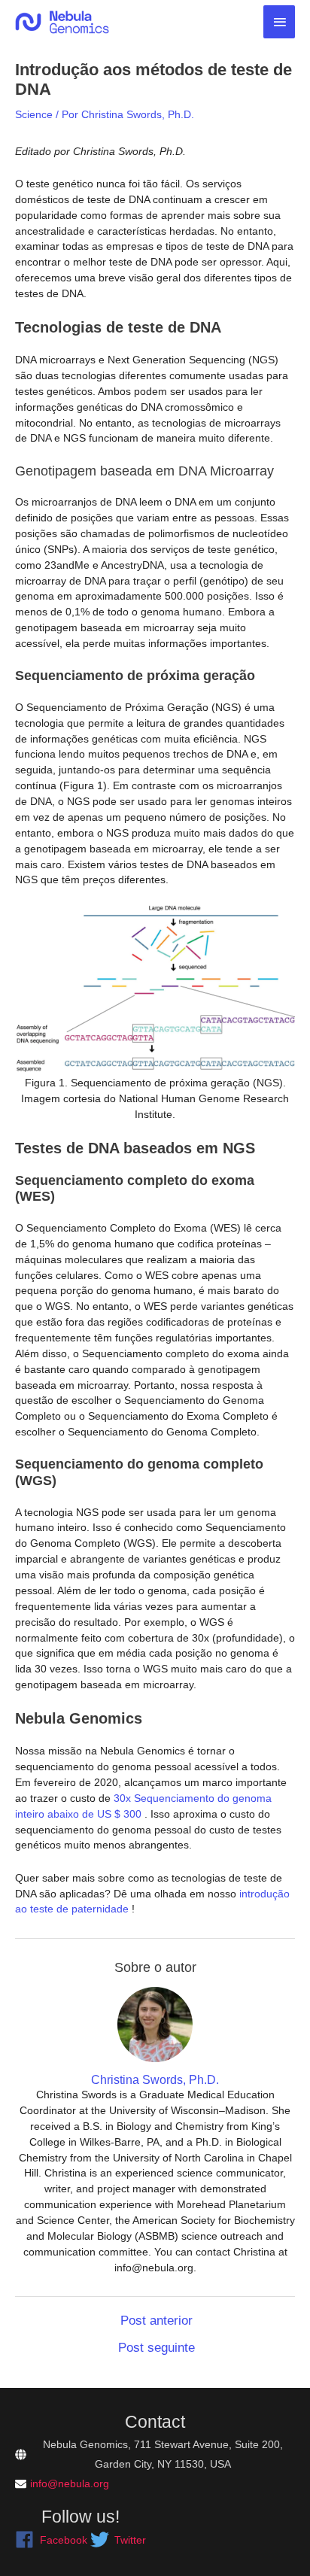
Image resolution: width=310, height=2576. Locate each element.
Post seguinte (157, 2348)
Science (34, 114)
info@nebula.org (70, 2483)
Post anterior (157, 2321)
